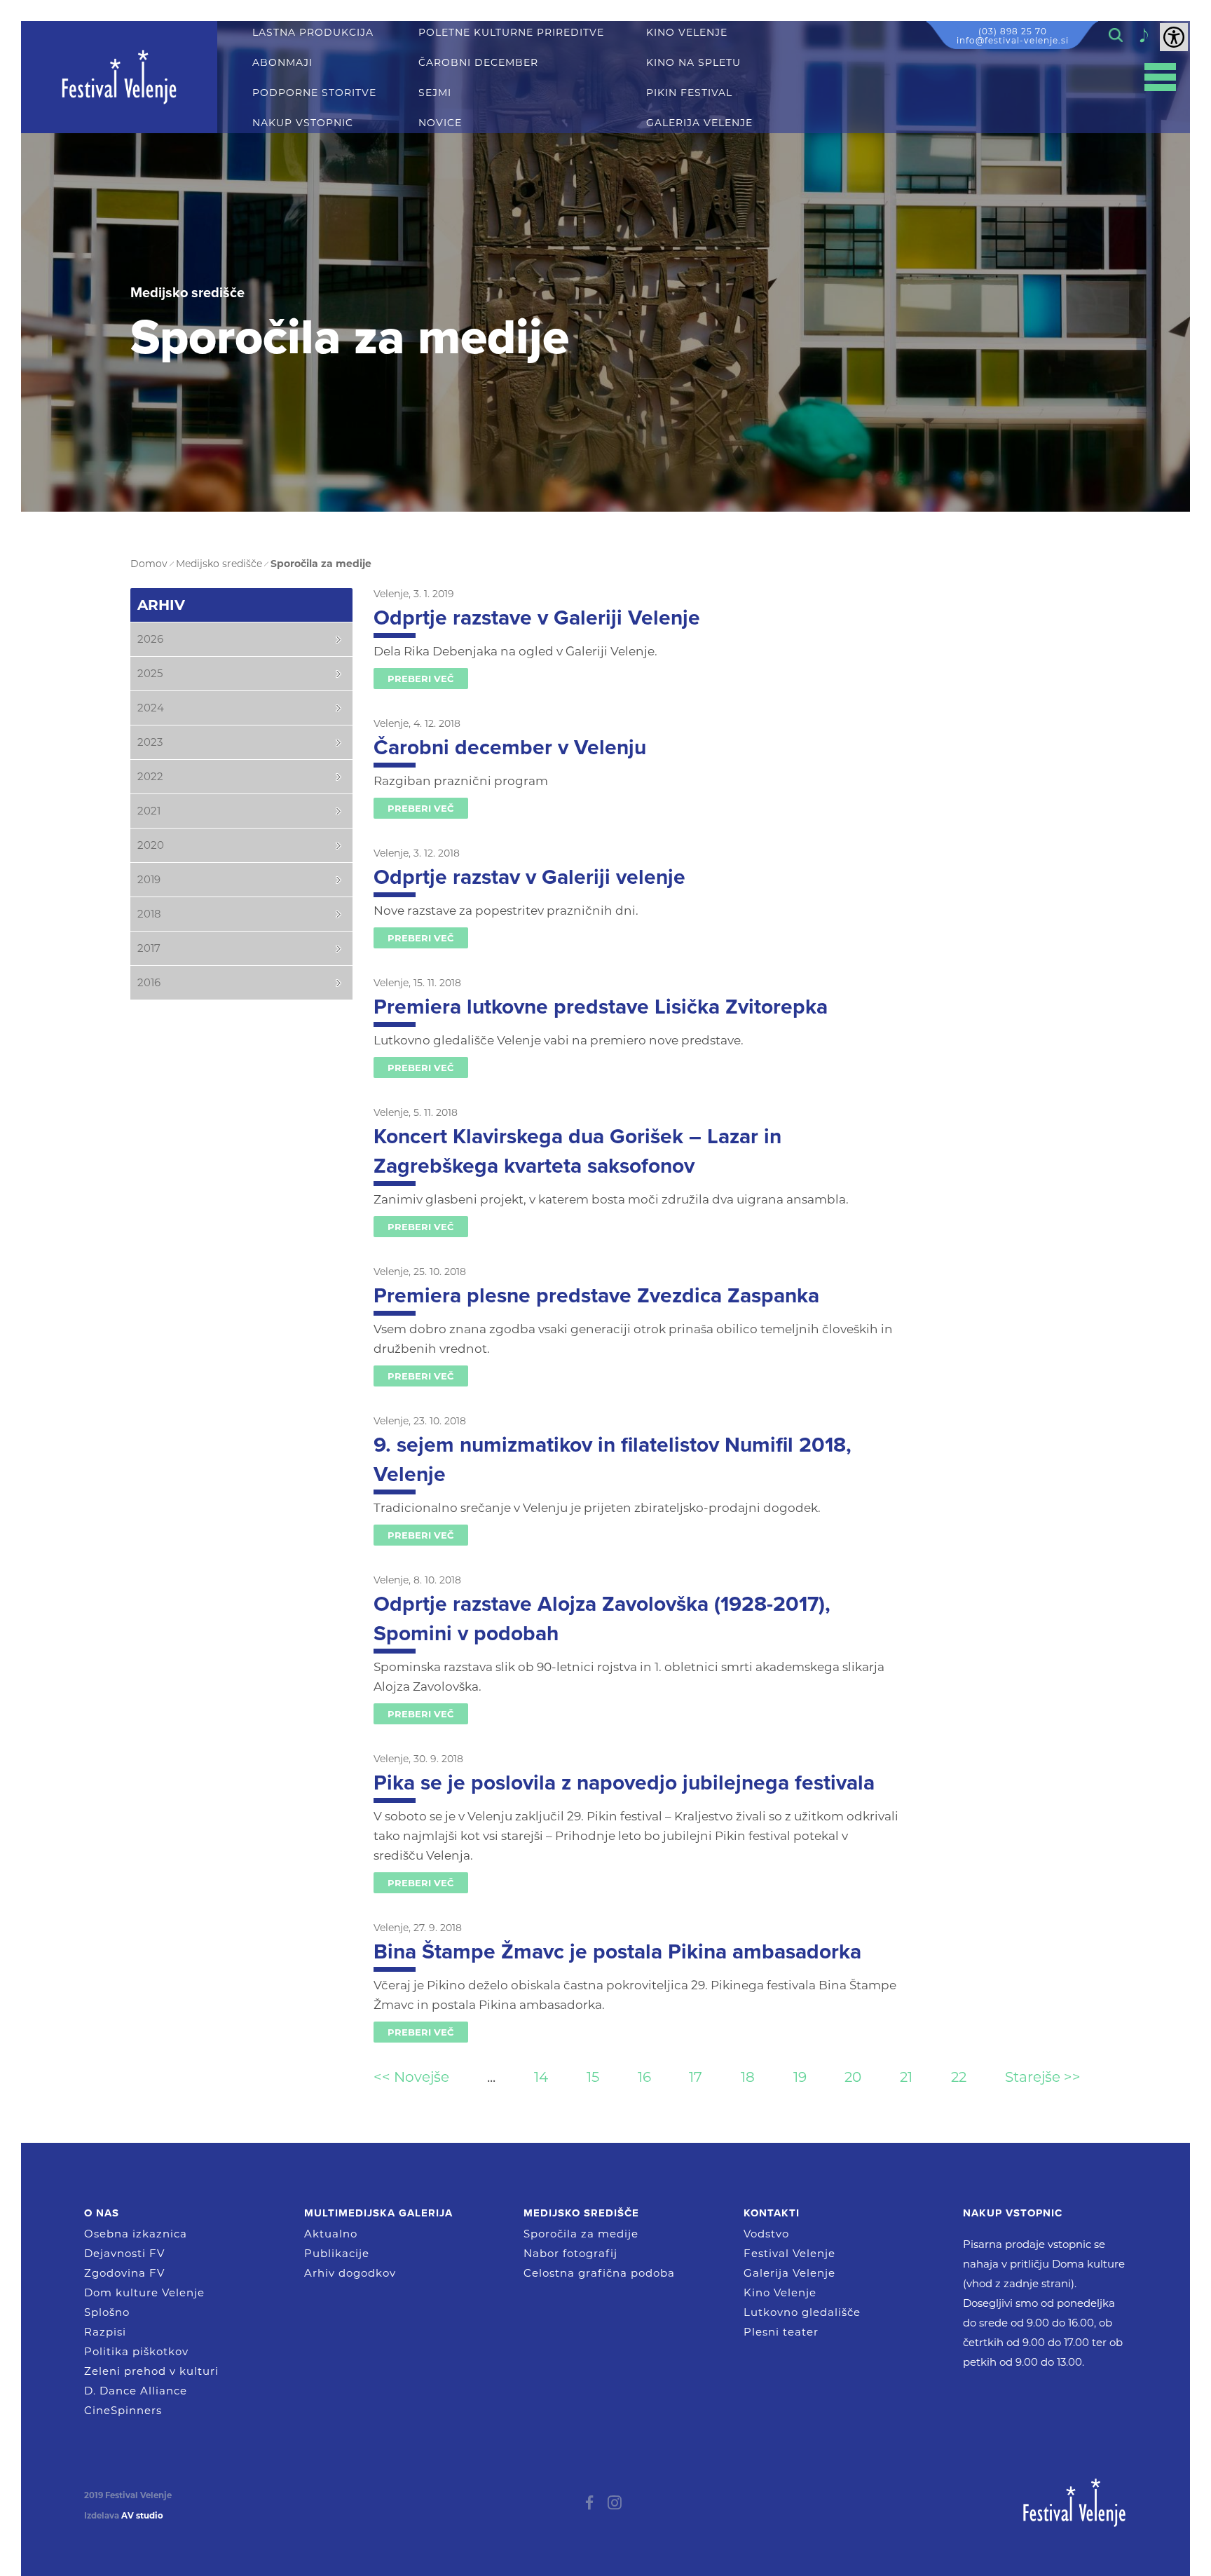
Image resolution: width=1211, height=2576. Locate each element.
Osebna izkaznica (136, 2234)
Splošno (107, 2312)
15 (593, 2077)
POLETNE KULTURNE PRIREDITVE (511, 33)
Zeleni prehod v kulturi (151, 2371)
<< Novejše (411, 2077)
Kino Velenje (780, 2292)
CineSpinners (123, 2410)
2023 (150, 742)
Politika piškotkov (136, 2351)
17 (696, 2077)
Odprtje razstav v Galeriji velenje (529, 877)
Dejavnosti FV (124, 2253)
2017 (149, 948)
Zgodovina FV (124, 2273)
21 (906, 2077)
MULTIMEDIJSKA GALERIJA (378, 2213)
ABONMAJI (282, 63)
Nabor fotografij (570, 2253)
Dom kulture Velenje (144, 2292)
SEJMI (435, 93)
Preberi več (421, 679)
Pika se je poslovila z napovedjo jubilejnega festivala (624, 1783)
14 (541, 2077)
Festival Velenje (789, 2253)
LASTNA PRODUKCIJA (313, 33)
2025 (150, 673)
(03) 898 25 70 (1013, 31)
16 (644, 2077)
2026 (150, 639)
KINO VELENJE (687, 33)
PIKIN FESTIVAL (689, 93)
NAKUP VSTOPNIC (303, 123)
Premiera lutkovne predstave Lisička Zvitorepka (601, 1007)
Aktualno (331, 2234)
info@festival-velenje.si (1013, 40)
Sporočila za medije (581, 2234)
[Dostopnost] (1174, 37)
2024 (151, 708)
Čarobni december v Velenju (510, 748)
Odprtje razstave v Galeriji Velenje (537, 618)
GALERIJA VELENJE (699, 123)
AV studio (142, 2516)
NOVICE (440, 123)
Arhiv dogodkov (350, 2273)
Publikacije (337, 2253)
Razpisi (105, 2332)
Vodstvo (766, 2234)
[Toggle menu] (1160, 77)
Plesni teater (781, 2332)
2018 (149, 914)
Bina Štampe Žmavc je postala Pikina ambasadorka (617, 1952)
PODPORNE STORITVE (314, 93)
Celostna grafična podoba (599, 2273)
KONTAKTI (772, 2213)
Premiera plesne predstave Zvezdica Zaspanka (596, 1296)
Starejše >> (1043, 2077)
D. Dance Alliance (136, 2391)
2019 (149, 879)
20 (853, 2077)
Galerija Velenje (789, 2273)
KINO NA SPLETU (693, 63)
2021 (149, 811)
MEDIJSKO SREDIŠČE (581, 2213)
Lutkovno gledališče (802, 2312)
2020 (151, 845)
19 (800, 2077)
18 (748, 2077)
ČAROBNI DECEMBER (478, 63)
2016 (149, 982)
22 (959, 2077)
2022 (150, 776)
